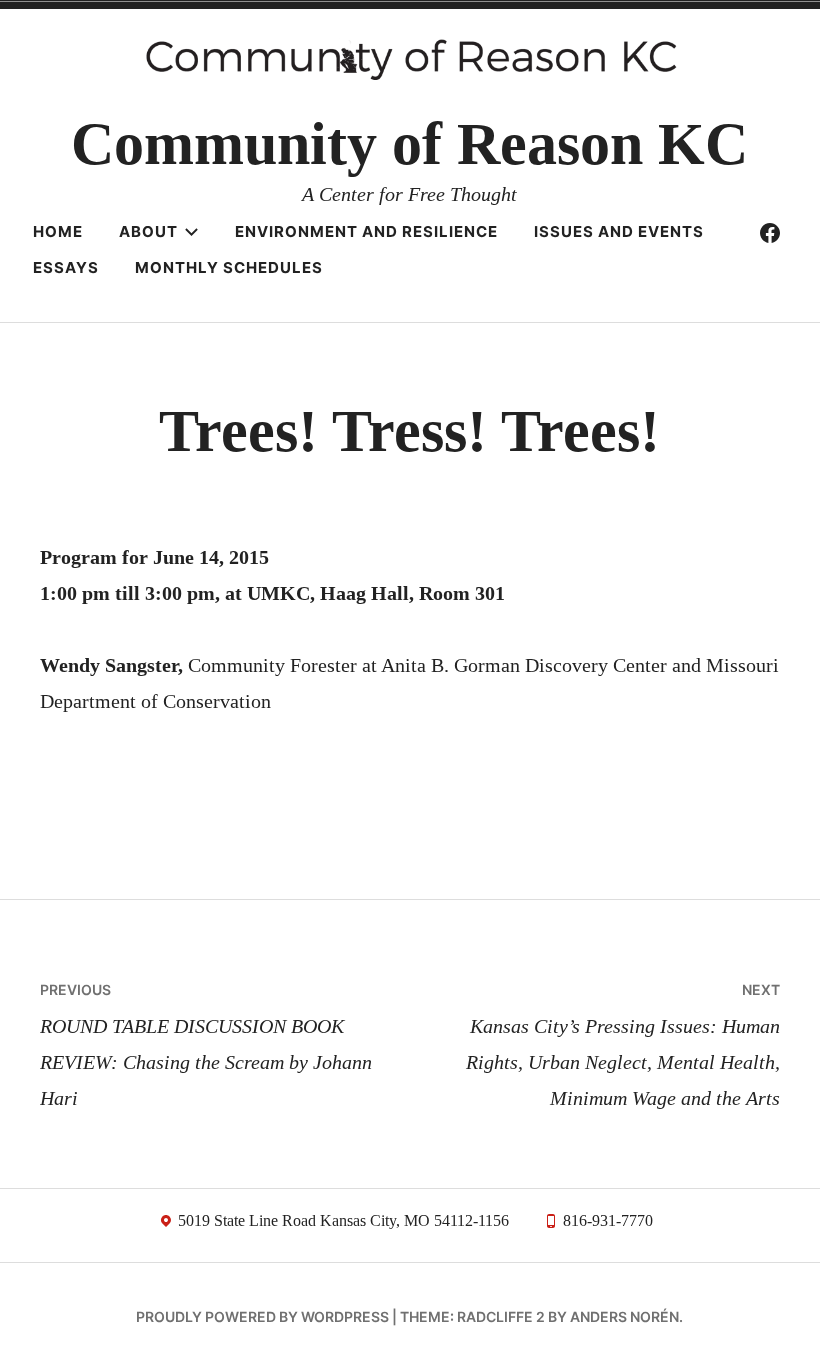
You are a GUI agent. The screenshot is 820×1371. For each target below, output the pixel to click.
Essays (66, 267)
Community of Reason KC (409, 144)
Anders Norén (624, 1316)
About (148, 231)
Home (58, 231)
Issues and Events (619, 231)
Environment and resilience (366, 231)
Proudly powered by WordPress (262, 1316)
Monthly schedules (229, 267)
